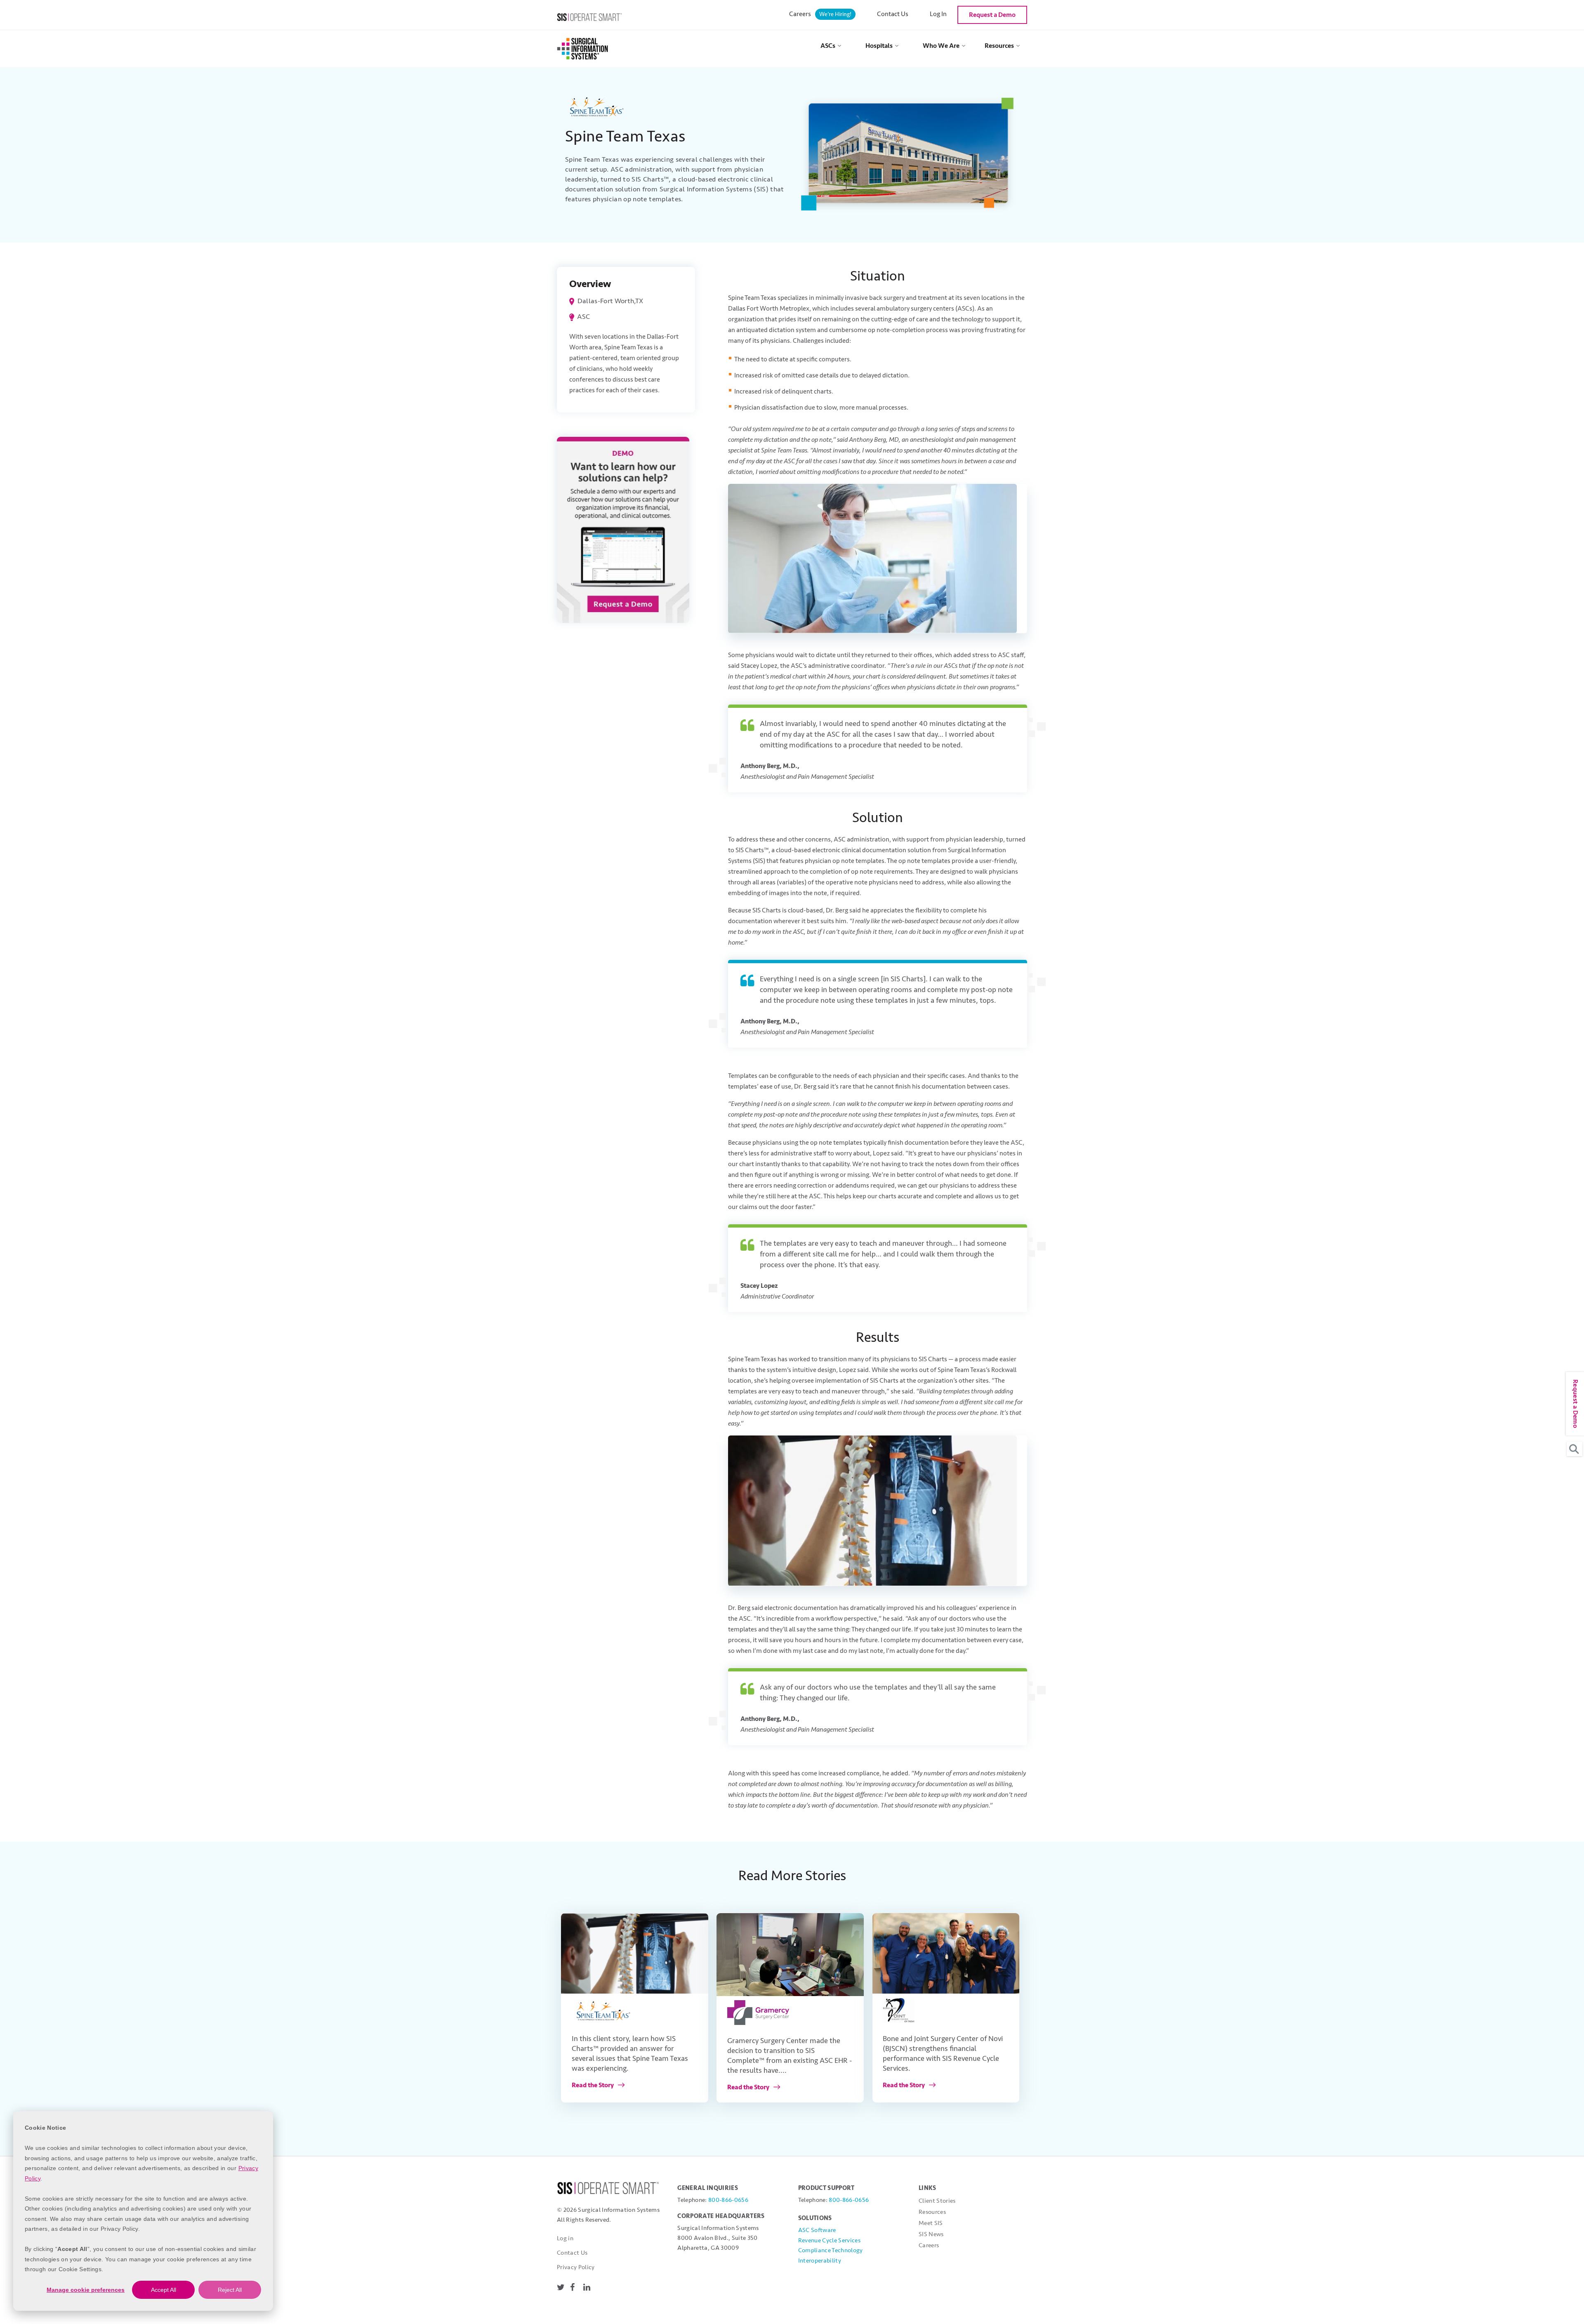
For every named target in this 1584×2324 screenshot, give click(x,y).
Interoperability (820, 2261)
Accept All (164, 2290)
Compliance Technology (831, 2250)
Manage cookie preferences (86, 2290)
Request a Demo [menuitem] (992, 15)
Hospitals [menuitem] (879, 46)
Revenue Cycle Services (829, 2240)
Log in (565, 2238)
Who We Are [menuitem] (941, 46)
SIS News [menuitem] (931, 2234)
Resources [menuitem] (999, 46)
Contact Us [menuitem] (893, 14)
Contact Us (572, 2253)
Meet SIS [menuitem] (931, 2223)
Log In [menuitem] (938, 14)
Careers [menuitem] (820, 14)
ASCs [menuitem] (828, 46)
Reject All (230, 2290)
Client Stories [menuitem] (937, 2201)
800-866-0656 (728, 2200)
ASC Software (817, 2230)
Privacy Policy (576, 2267)
